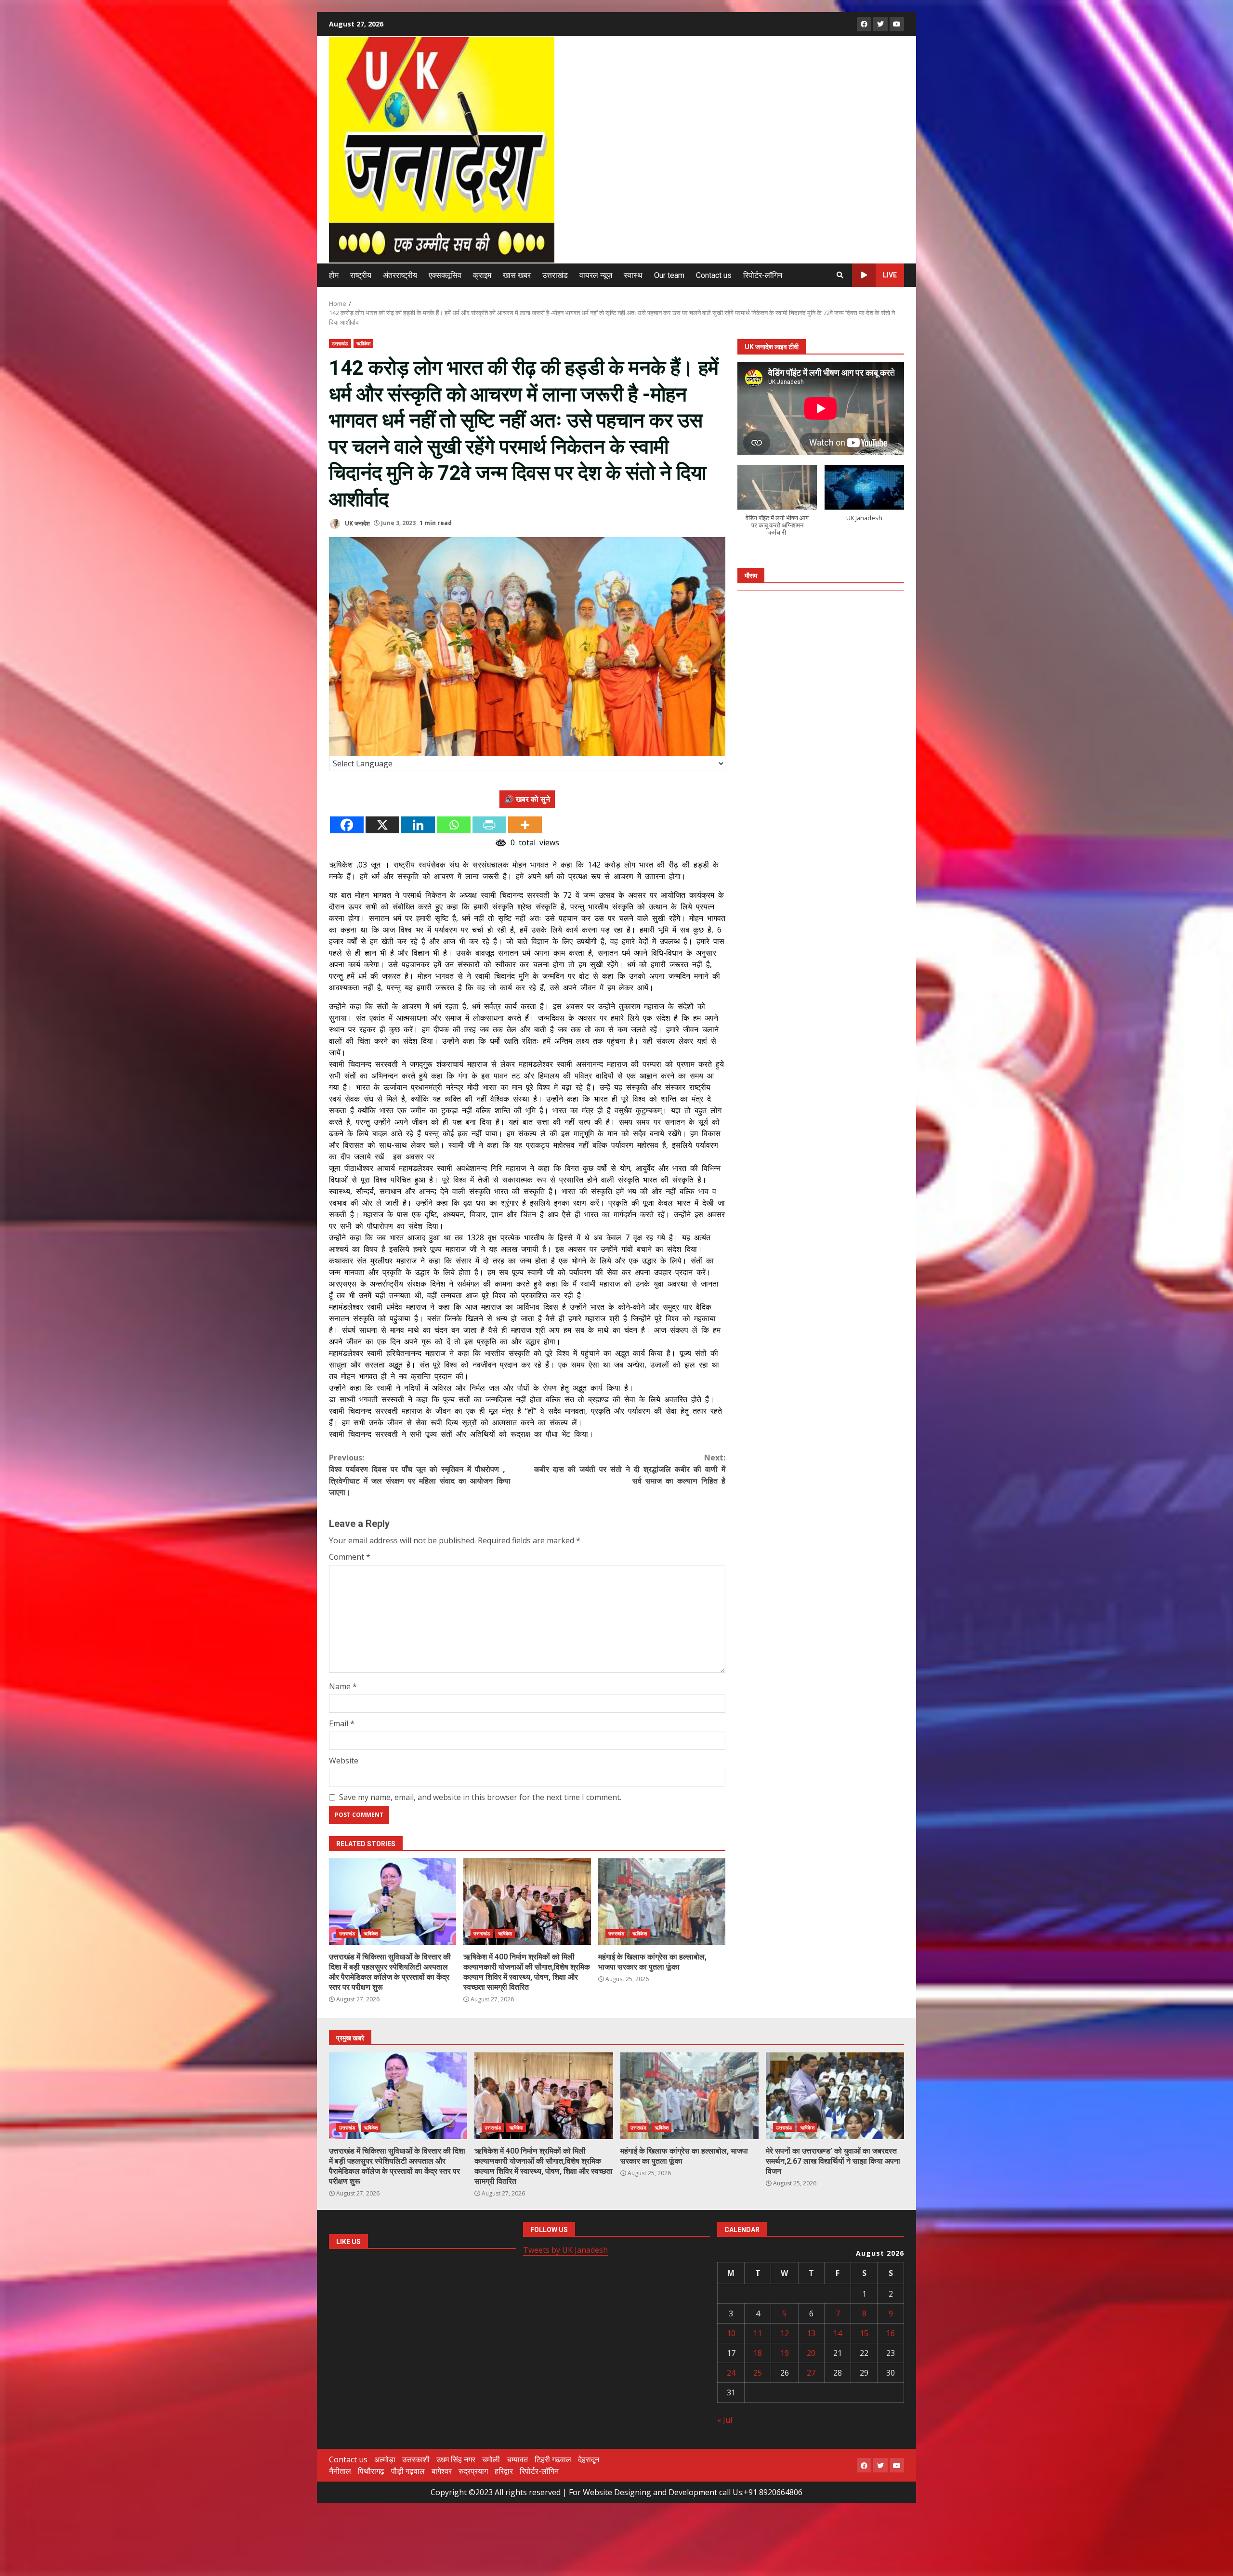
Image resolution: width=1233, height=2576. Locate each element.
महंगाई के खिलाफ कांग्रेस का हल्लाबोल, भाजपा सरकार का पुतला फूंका (662, 1902)
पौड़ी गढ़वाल (408, 2471)
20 (811, 2353)
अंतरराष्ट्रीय (400, 275)
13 (811, 2333)
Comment (350, 1557)
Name (343, 1686)
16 (891, 2333)
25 (758, 2373)
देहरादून (589, 2459)
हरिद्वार (504, 2471)
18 (758, 2353)
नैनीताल (340, 2471)
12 (785, 2333)
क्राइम (482, 275)
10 (731, 2333)
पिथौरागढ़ (371, 2471)
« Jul (725, 2420)
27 (811, 2373)
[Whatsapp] (454, 825)
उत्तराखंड (555, 275)
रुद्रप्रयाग (473, 2471)
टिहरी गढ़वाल (553, 2459)
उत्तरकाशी (416, 2459)
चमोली (491, 2459)
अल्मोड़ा (385, 2459)
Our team (669, 275)
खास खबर (517, 275)
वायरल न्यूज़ (596, 275)
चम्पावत (517, 2459)
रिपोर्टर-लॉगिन (763, 275)
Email (342, 1723)
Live (890, 275)
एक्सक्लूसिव (445, 275)
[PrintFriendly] (489, 825)
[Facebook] (347, 825)
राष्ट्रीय (361, 275)
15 (864, 2333)
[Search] (840, 275)
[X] (382, 825)
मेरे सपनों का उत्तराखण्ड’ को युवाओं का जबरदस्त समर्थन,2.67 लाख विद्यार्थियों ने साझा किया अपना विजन (835, 2096)
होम (334, 275)
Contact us (714, 275)
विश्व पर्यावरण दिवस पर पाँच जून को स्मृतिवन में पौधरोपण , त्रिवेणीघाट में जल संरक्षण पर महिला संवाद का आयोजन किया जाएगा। (420, 1475)
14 (838, 2333)
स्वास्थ (633, 275)
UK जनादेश (357, 523)
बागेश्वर (442, 2471)
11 (758, 2333)
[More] (525, 825)
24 (731, 2373)
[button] (777, 506)
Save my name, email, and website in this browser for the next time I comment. (480, 1797)
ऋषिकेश (363, 343)
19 (785, 2353)
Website (344, 1761)
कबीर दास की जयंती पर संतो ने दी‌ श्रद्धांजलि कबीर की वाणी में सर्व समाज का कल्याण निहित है (630, 1469)
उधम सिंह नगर (456, 2459)
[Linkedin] (418, 825)
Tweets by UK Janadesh (565, 2250)
